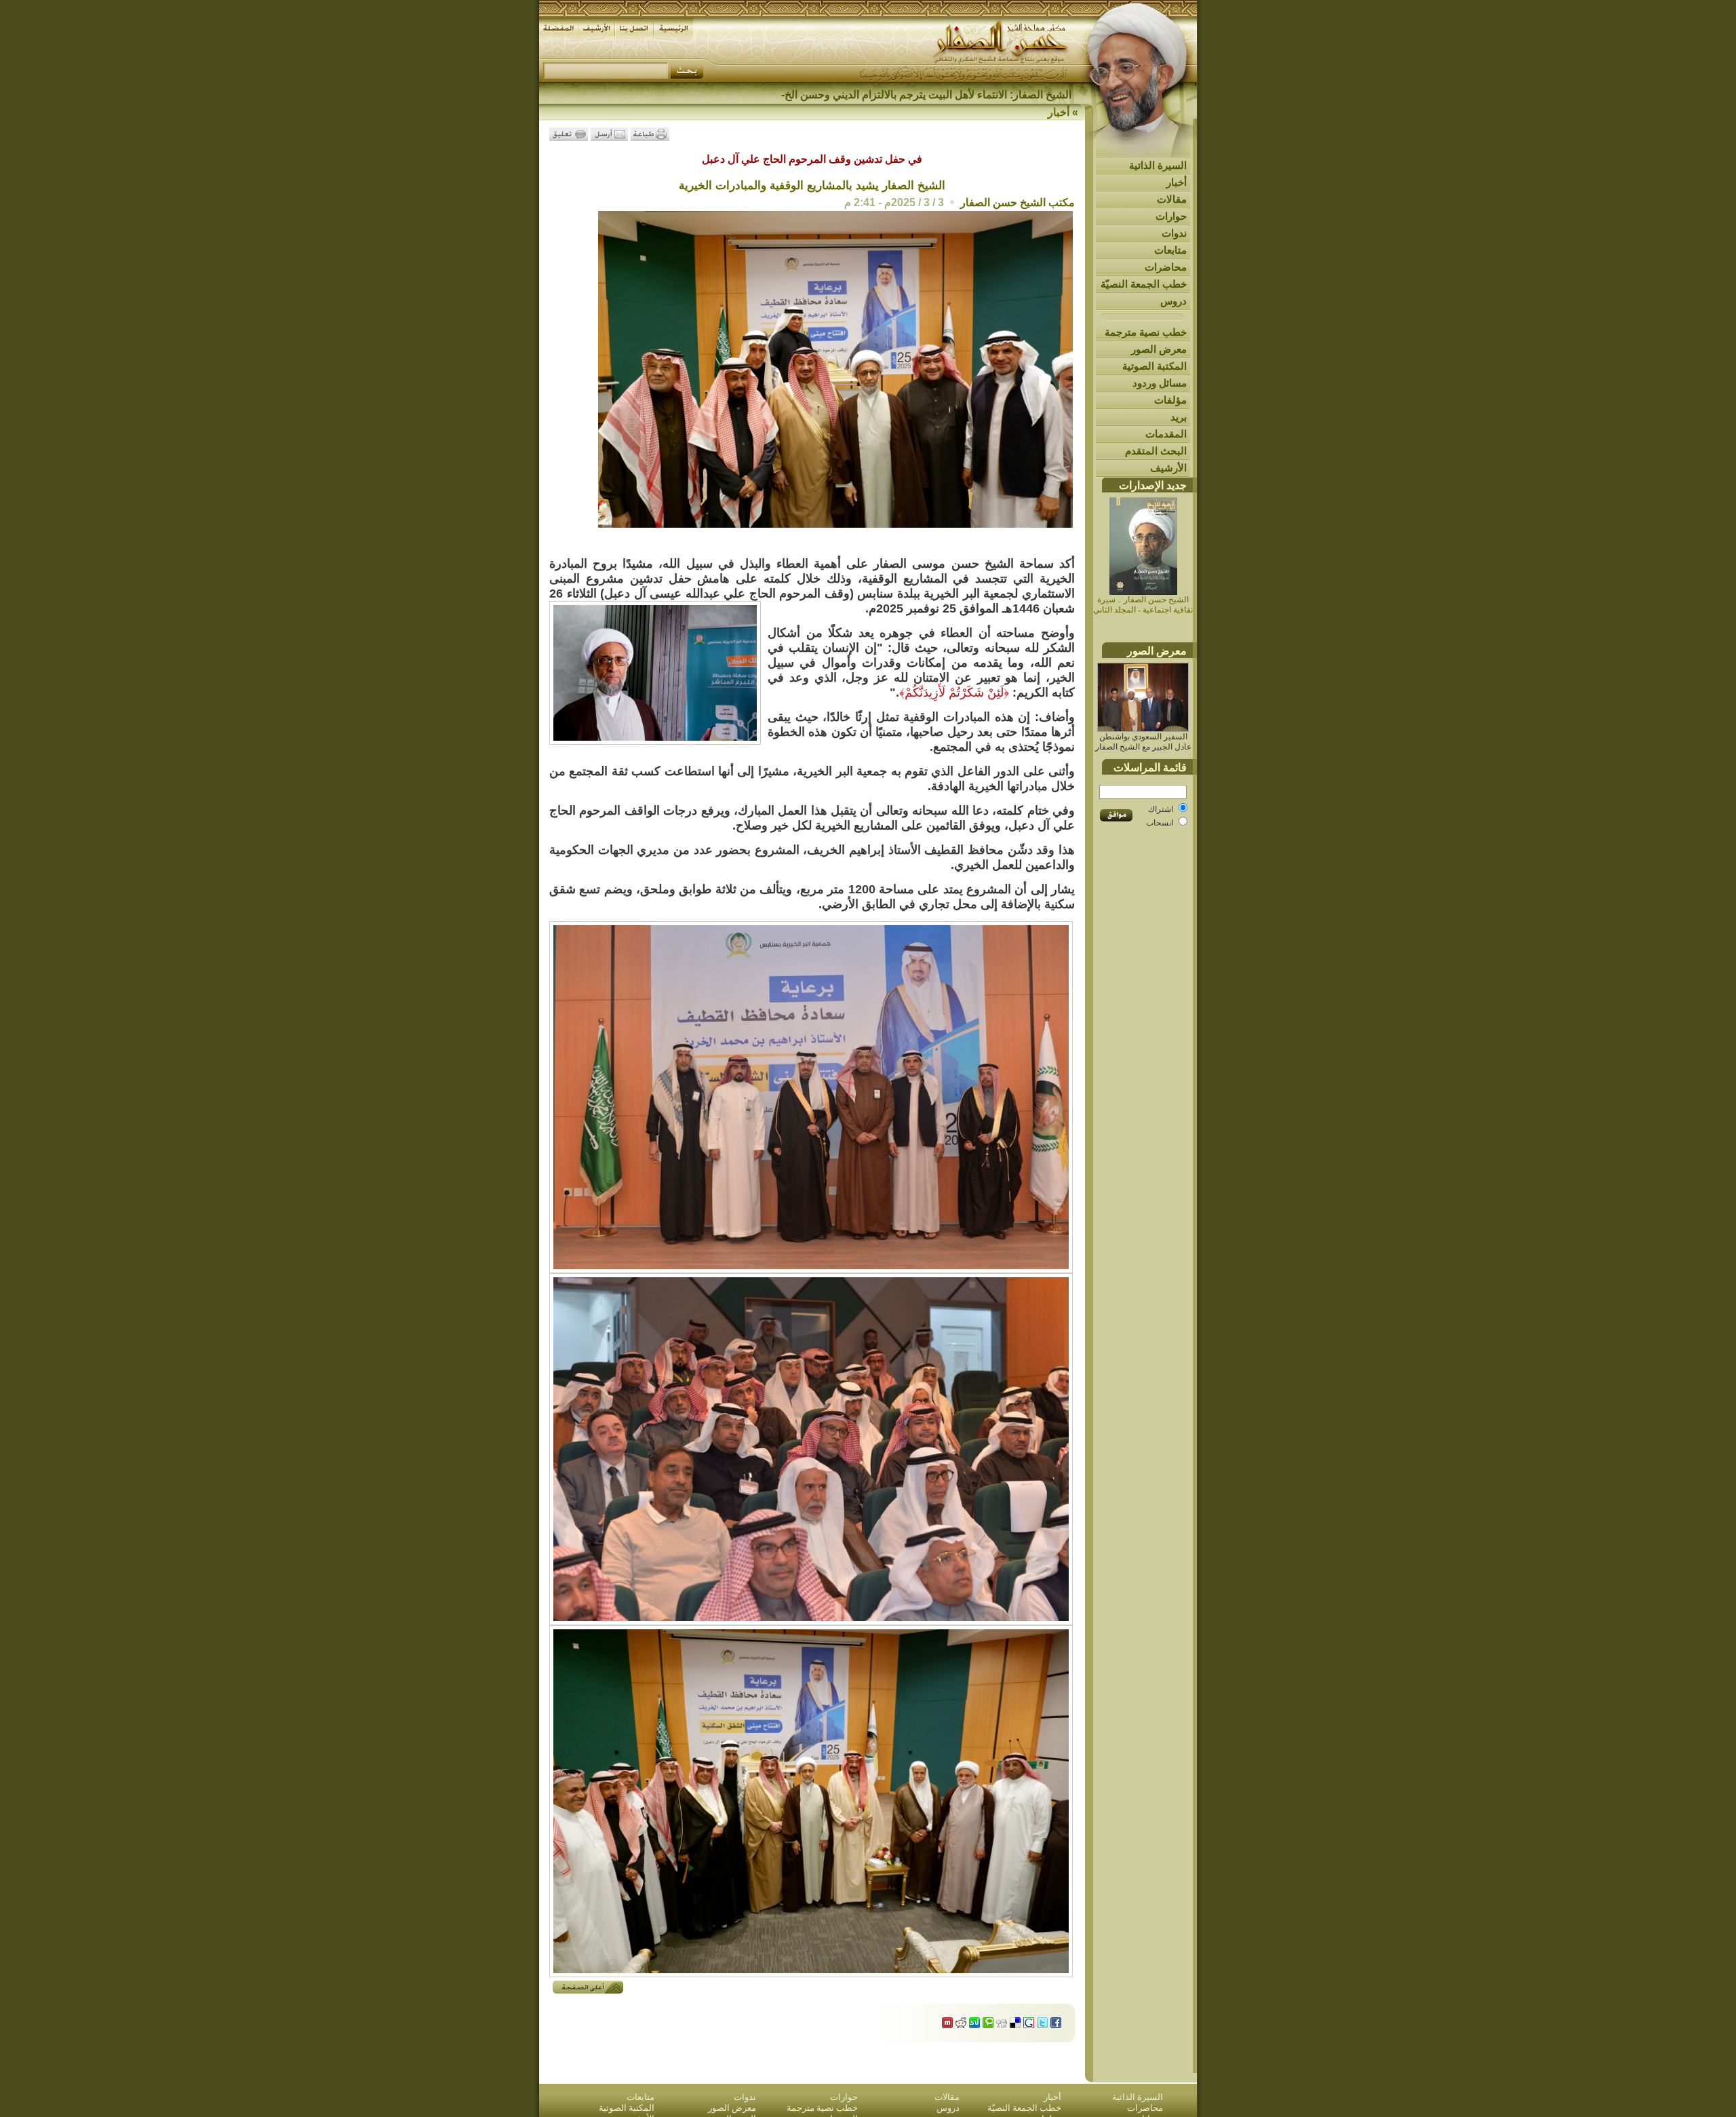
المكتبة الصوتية (1155, 366)
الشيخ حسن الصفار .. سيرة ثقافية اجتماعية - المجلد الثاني (1143, 605)
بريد (1179, 417)
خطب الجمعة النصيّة (1144, 284)
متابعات (1170, 250)
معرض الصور (1159, 349)
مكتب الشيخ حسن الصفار (1018, 202)
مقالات (1172, 199)
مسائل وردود (1160, 383)
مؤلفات (1170, 400)
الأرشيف (1168, 468)
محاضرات (1166, 267)
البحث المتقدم (1156, 451)
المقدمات (1166, 434)
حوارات (1171, 216)
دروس (1173, 301)
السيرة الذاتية (1158, 165)
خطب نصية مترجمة (1146, 332)
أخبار (1177, 182)
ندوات (1174, 233)
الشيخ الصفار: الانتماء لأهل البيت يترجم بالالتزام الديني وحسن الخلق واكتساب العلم (888, 95)
